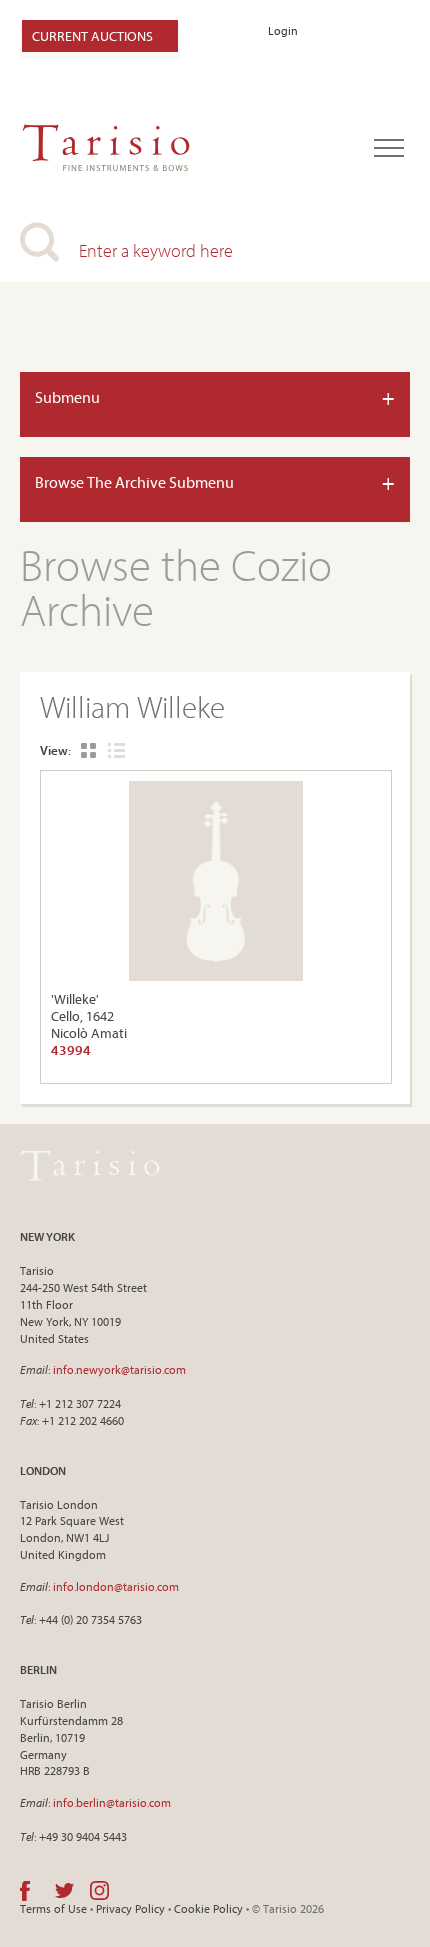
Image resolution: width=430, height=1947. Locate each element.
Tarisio (90, 1165)
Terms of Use (53, 1908)
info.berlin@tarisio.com (112, 1802)
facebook (25, 1891)
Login (283, 30)
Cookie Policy (208, 1908)
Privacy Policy (130, 1908)
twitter (64, 1891)
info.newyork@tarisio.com (119, 1369)
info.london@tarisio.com (116, 1586)
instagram (99, 1891)
